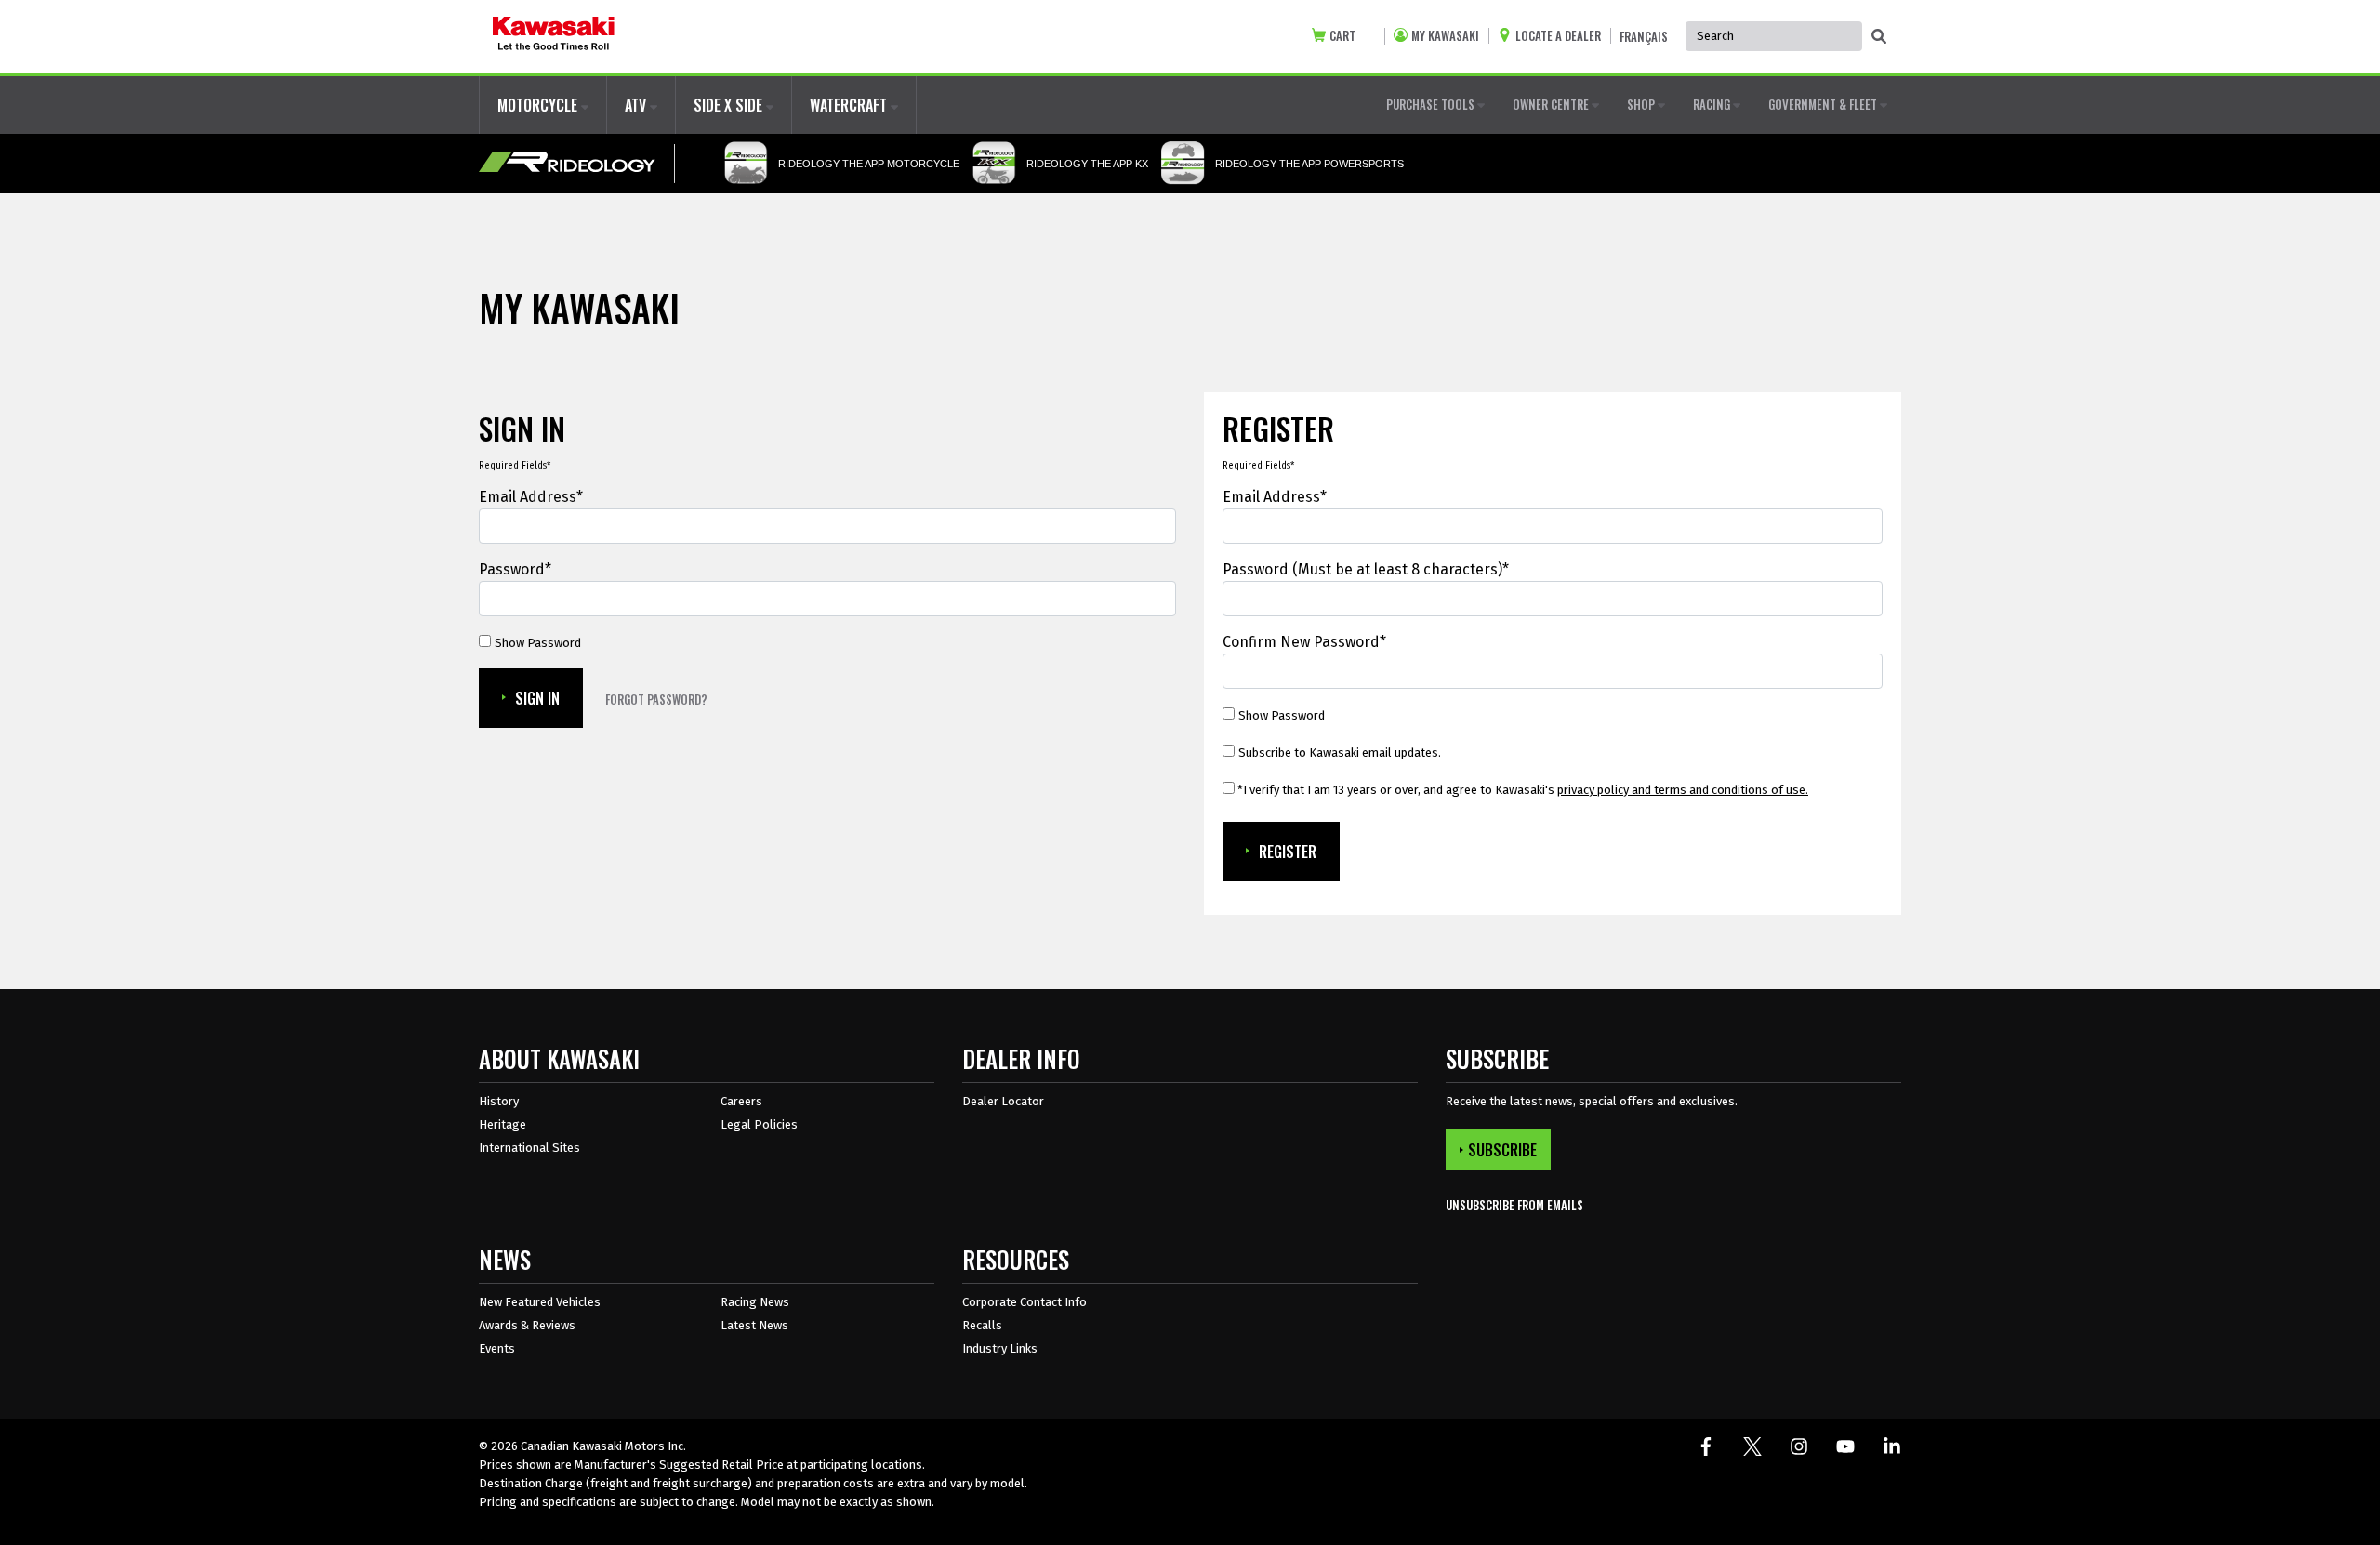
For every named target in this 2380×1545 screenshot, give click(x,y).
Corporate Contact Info (1025, 1302)
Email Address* (531, 497)
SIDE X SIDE (730, 105)
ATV (637, 105)
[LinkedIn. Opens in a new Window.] (1892, 1446)
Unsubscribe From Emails (1514, 1205)
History (499, 1101)
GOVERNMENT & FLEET (1824, 104)
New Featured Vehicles (540, 1302)
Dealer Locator (1003, 1101)
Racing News (755, 1302)
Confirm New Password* (1304, 642)
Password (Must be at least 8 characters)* (1366, 569)
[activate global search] (1879, 37)
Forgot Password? (656, 699)
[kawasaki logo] (554, 36)
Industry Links (1000, 1348)
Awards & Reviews (527, 1325)
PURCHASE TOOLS (1432, 104)
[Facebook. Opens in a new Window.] (1706, 1446)
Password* (515, 569)
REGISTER (1288, 852)
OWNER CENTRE (1552, 104)
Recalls (982, 1325)
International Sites (529, 1148)
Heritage (502, 1124)
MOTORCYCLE (539, 105)
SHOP (1642, 104)
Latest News (754, 1325)
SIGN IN (537, 698)
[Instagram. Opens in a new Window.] (1799, 1446)
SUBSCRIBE (1502, 1150)
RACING (1713, 104)
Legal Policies (759, 1124)
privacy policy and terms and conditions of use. (1683, 790)
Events (497, 1348)
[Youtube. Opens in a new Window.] (1845, 1446)
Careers (741, 1101)
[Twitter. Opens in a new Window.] (1752, 1446)
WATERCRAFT (850, 105)
